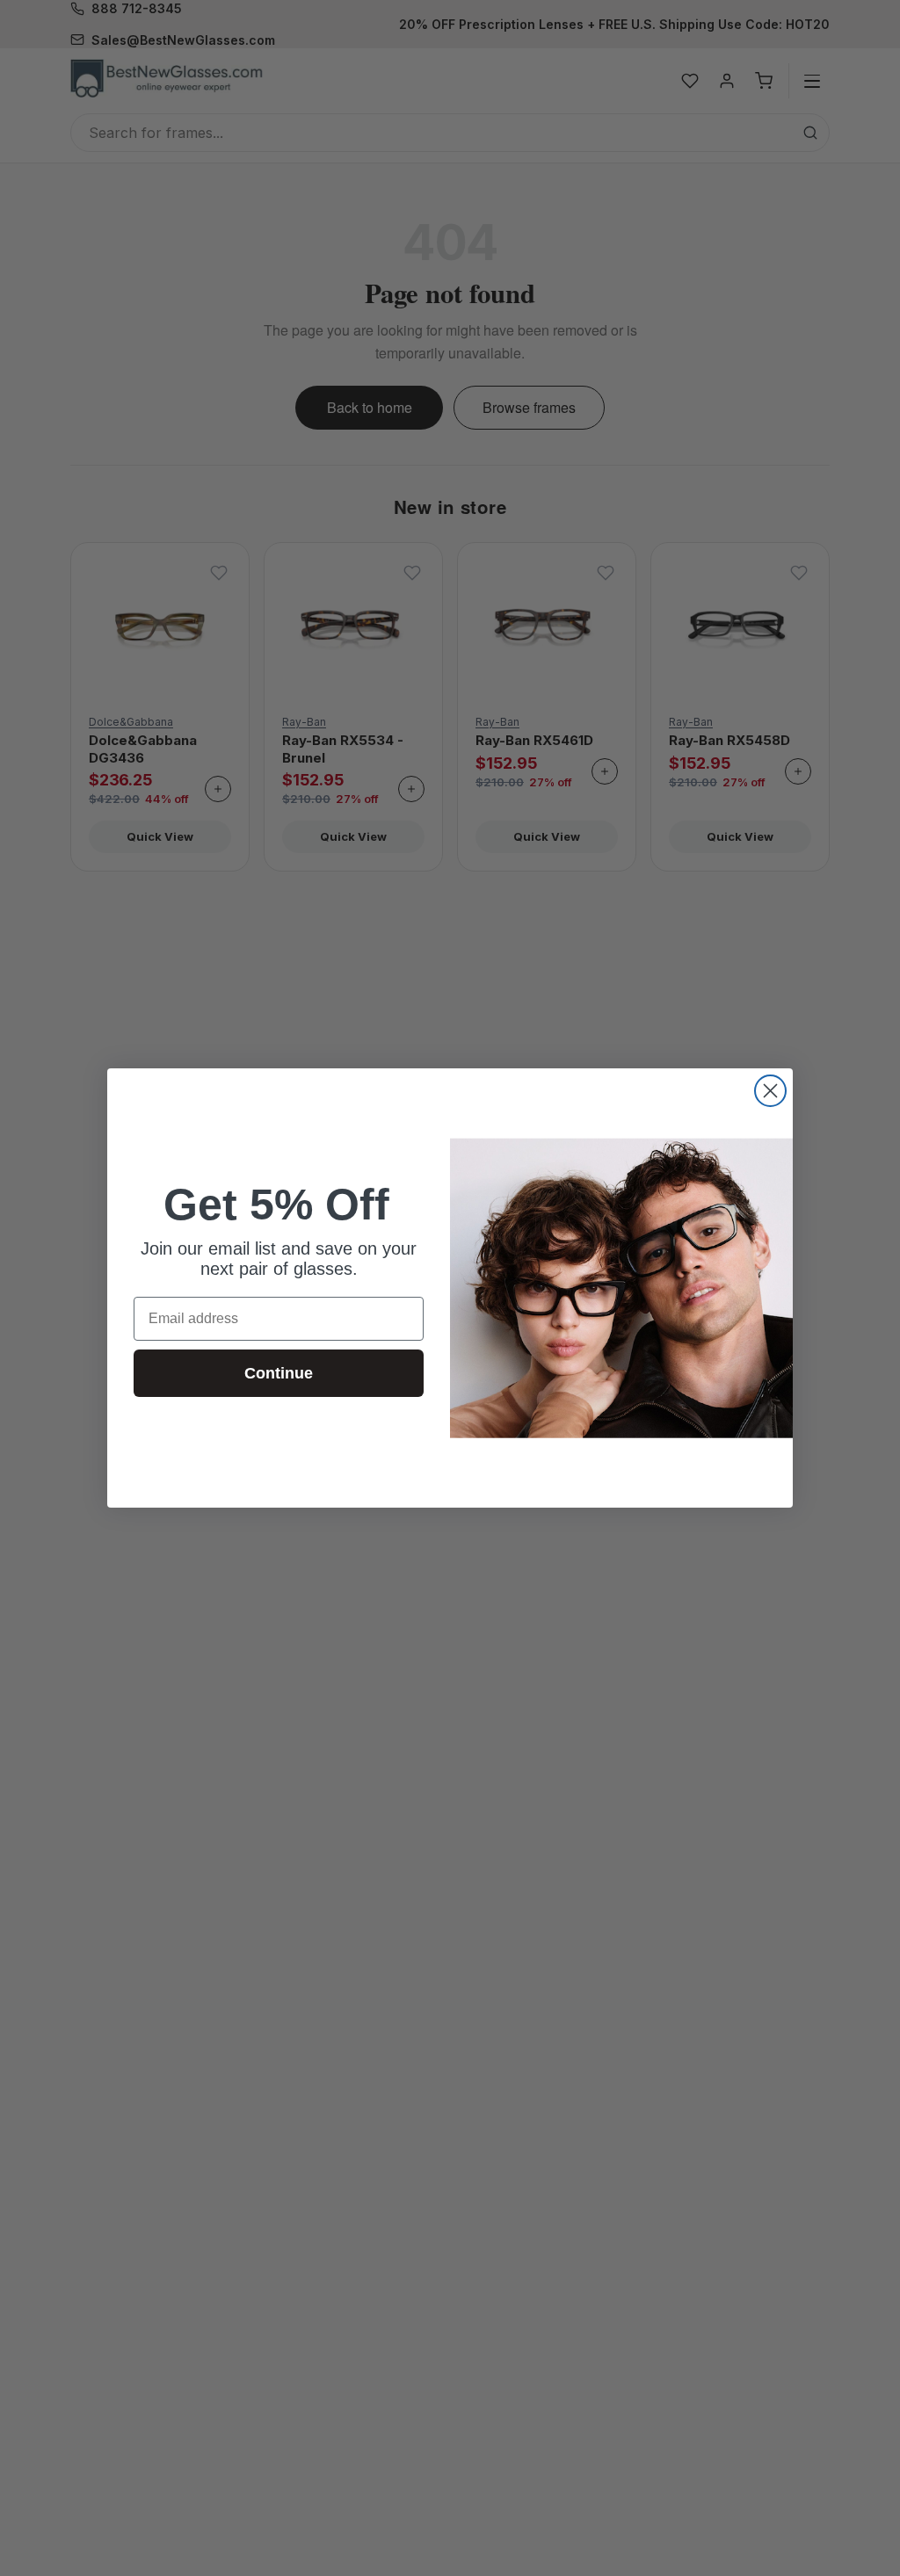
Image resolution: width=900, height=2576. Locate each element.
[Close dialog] (770, 1091)
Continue (279, 1373)
